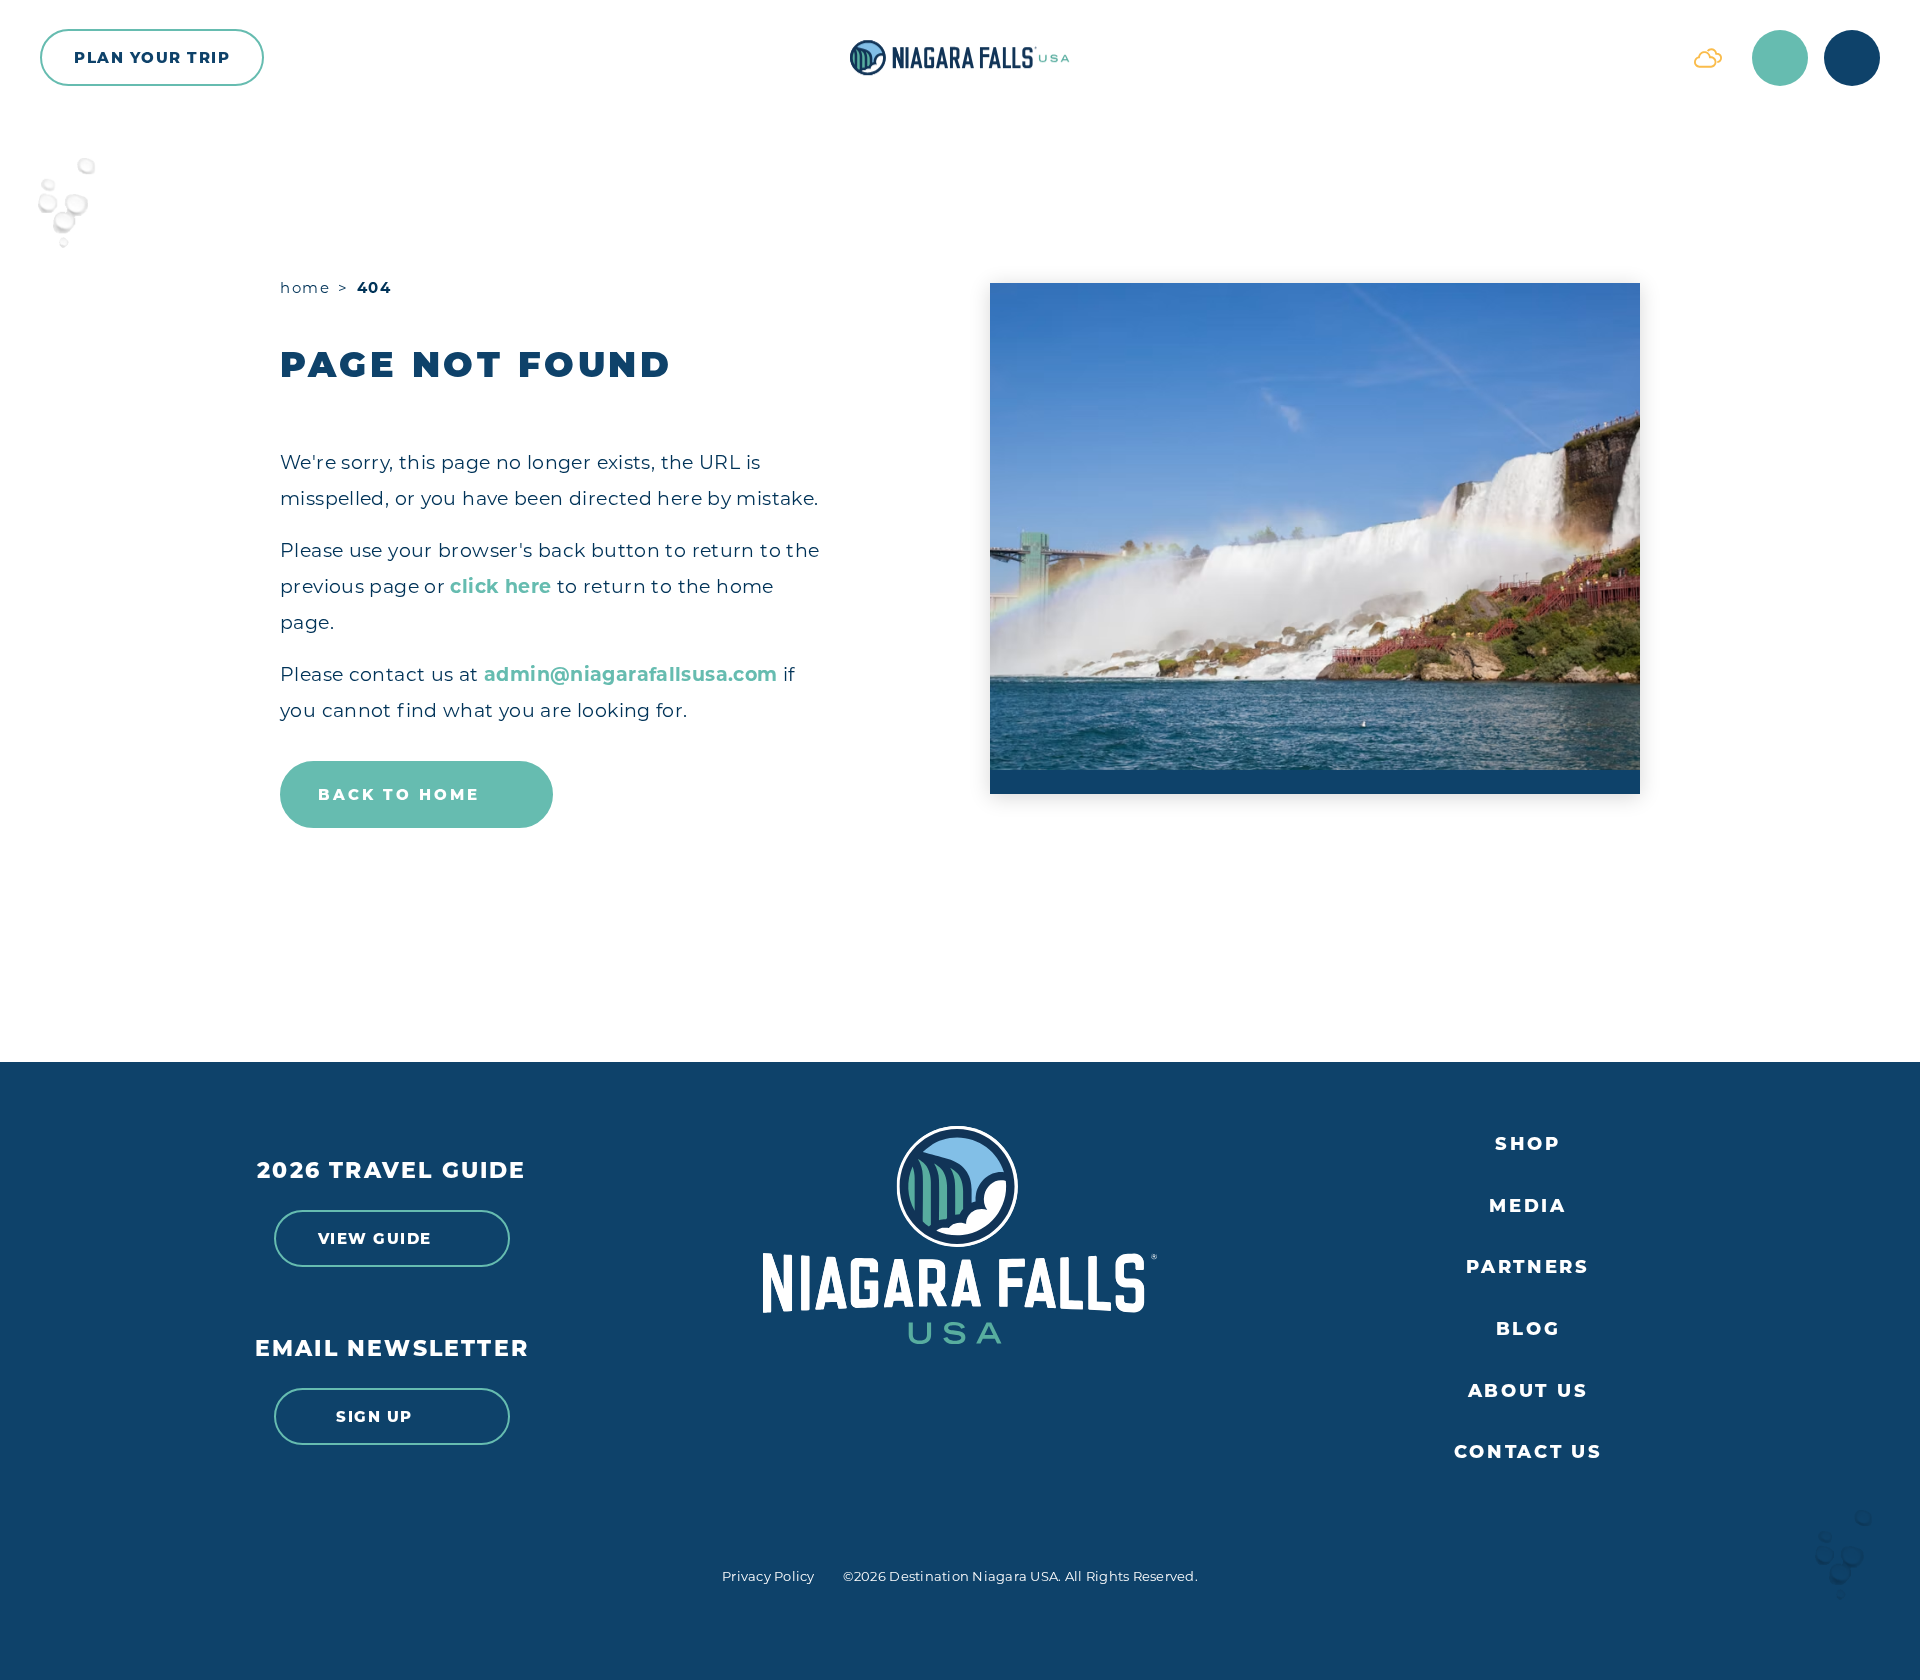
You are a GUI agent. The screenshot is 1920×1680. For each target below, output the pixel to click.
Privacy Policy (768, 1576)
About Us (1528, 1391)
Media (1528, 1206)
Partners (1528, 1267)
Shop (1528, 1144)
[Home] (960, 58)
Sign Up (374, 1416)
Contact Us (1528, 1452)
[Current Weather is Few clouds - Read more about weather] (1708, 58)
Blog (1528, 1329)
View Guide (375, 1238)
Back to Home (399, 794)
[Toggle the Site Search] (1780, 58)
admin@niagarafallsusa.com (631, 674)
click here (500, 586)
